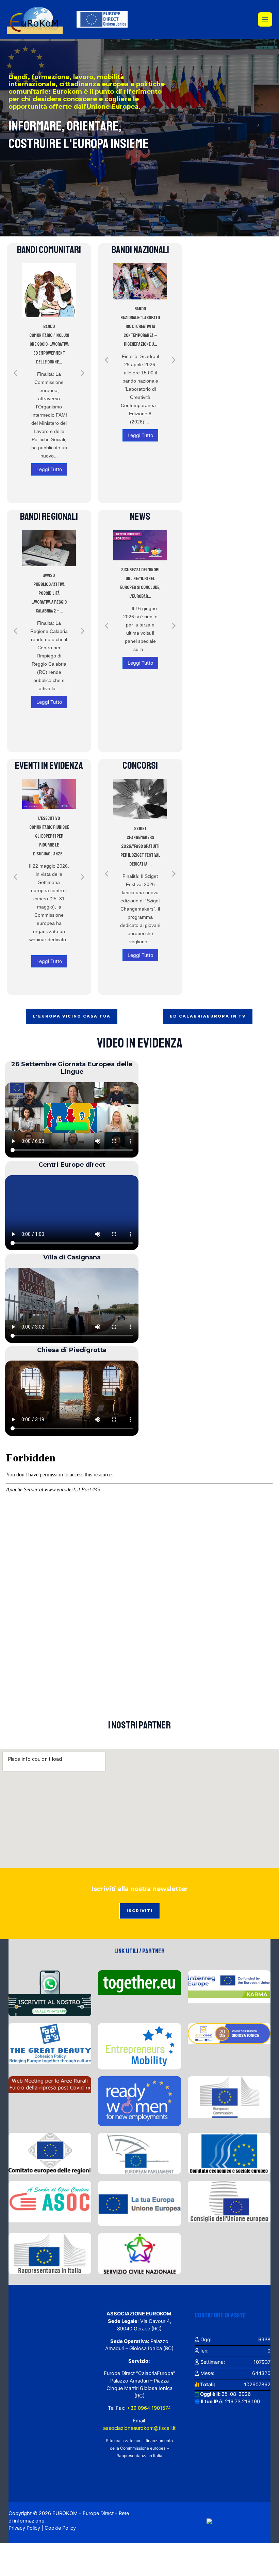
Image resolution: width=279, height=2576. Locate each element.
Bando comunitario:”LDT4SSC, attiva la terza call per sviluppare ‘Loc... (49, 327)
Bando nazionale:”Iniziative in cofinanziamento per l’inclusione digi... (140, 321)
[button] (15, 373)
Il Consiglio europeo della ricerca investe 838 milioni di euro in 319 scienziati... (145, 591)
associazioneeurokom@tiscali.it (139, 2428)
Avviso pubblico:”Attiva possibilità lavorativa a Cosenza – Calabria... (53, 593)
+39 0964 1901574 (148, 2408)
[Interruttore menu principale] (265, 19)
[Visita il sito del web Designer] (209, 2521)
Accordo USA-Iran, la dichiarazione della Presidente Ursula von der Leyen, (53, 837)
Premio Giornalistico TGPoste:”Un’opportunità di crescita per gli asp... (145, 837)
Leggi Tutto (49, 443)
